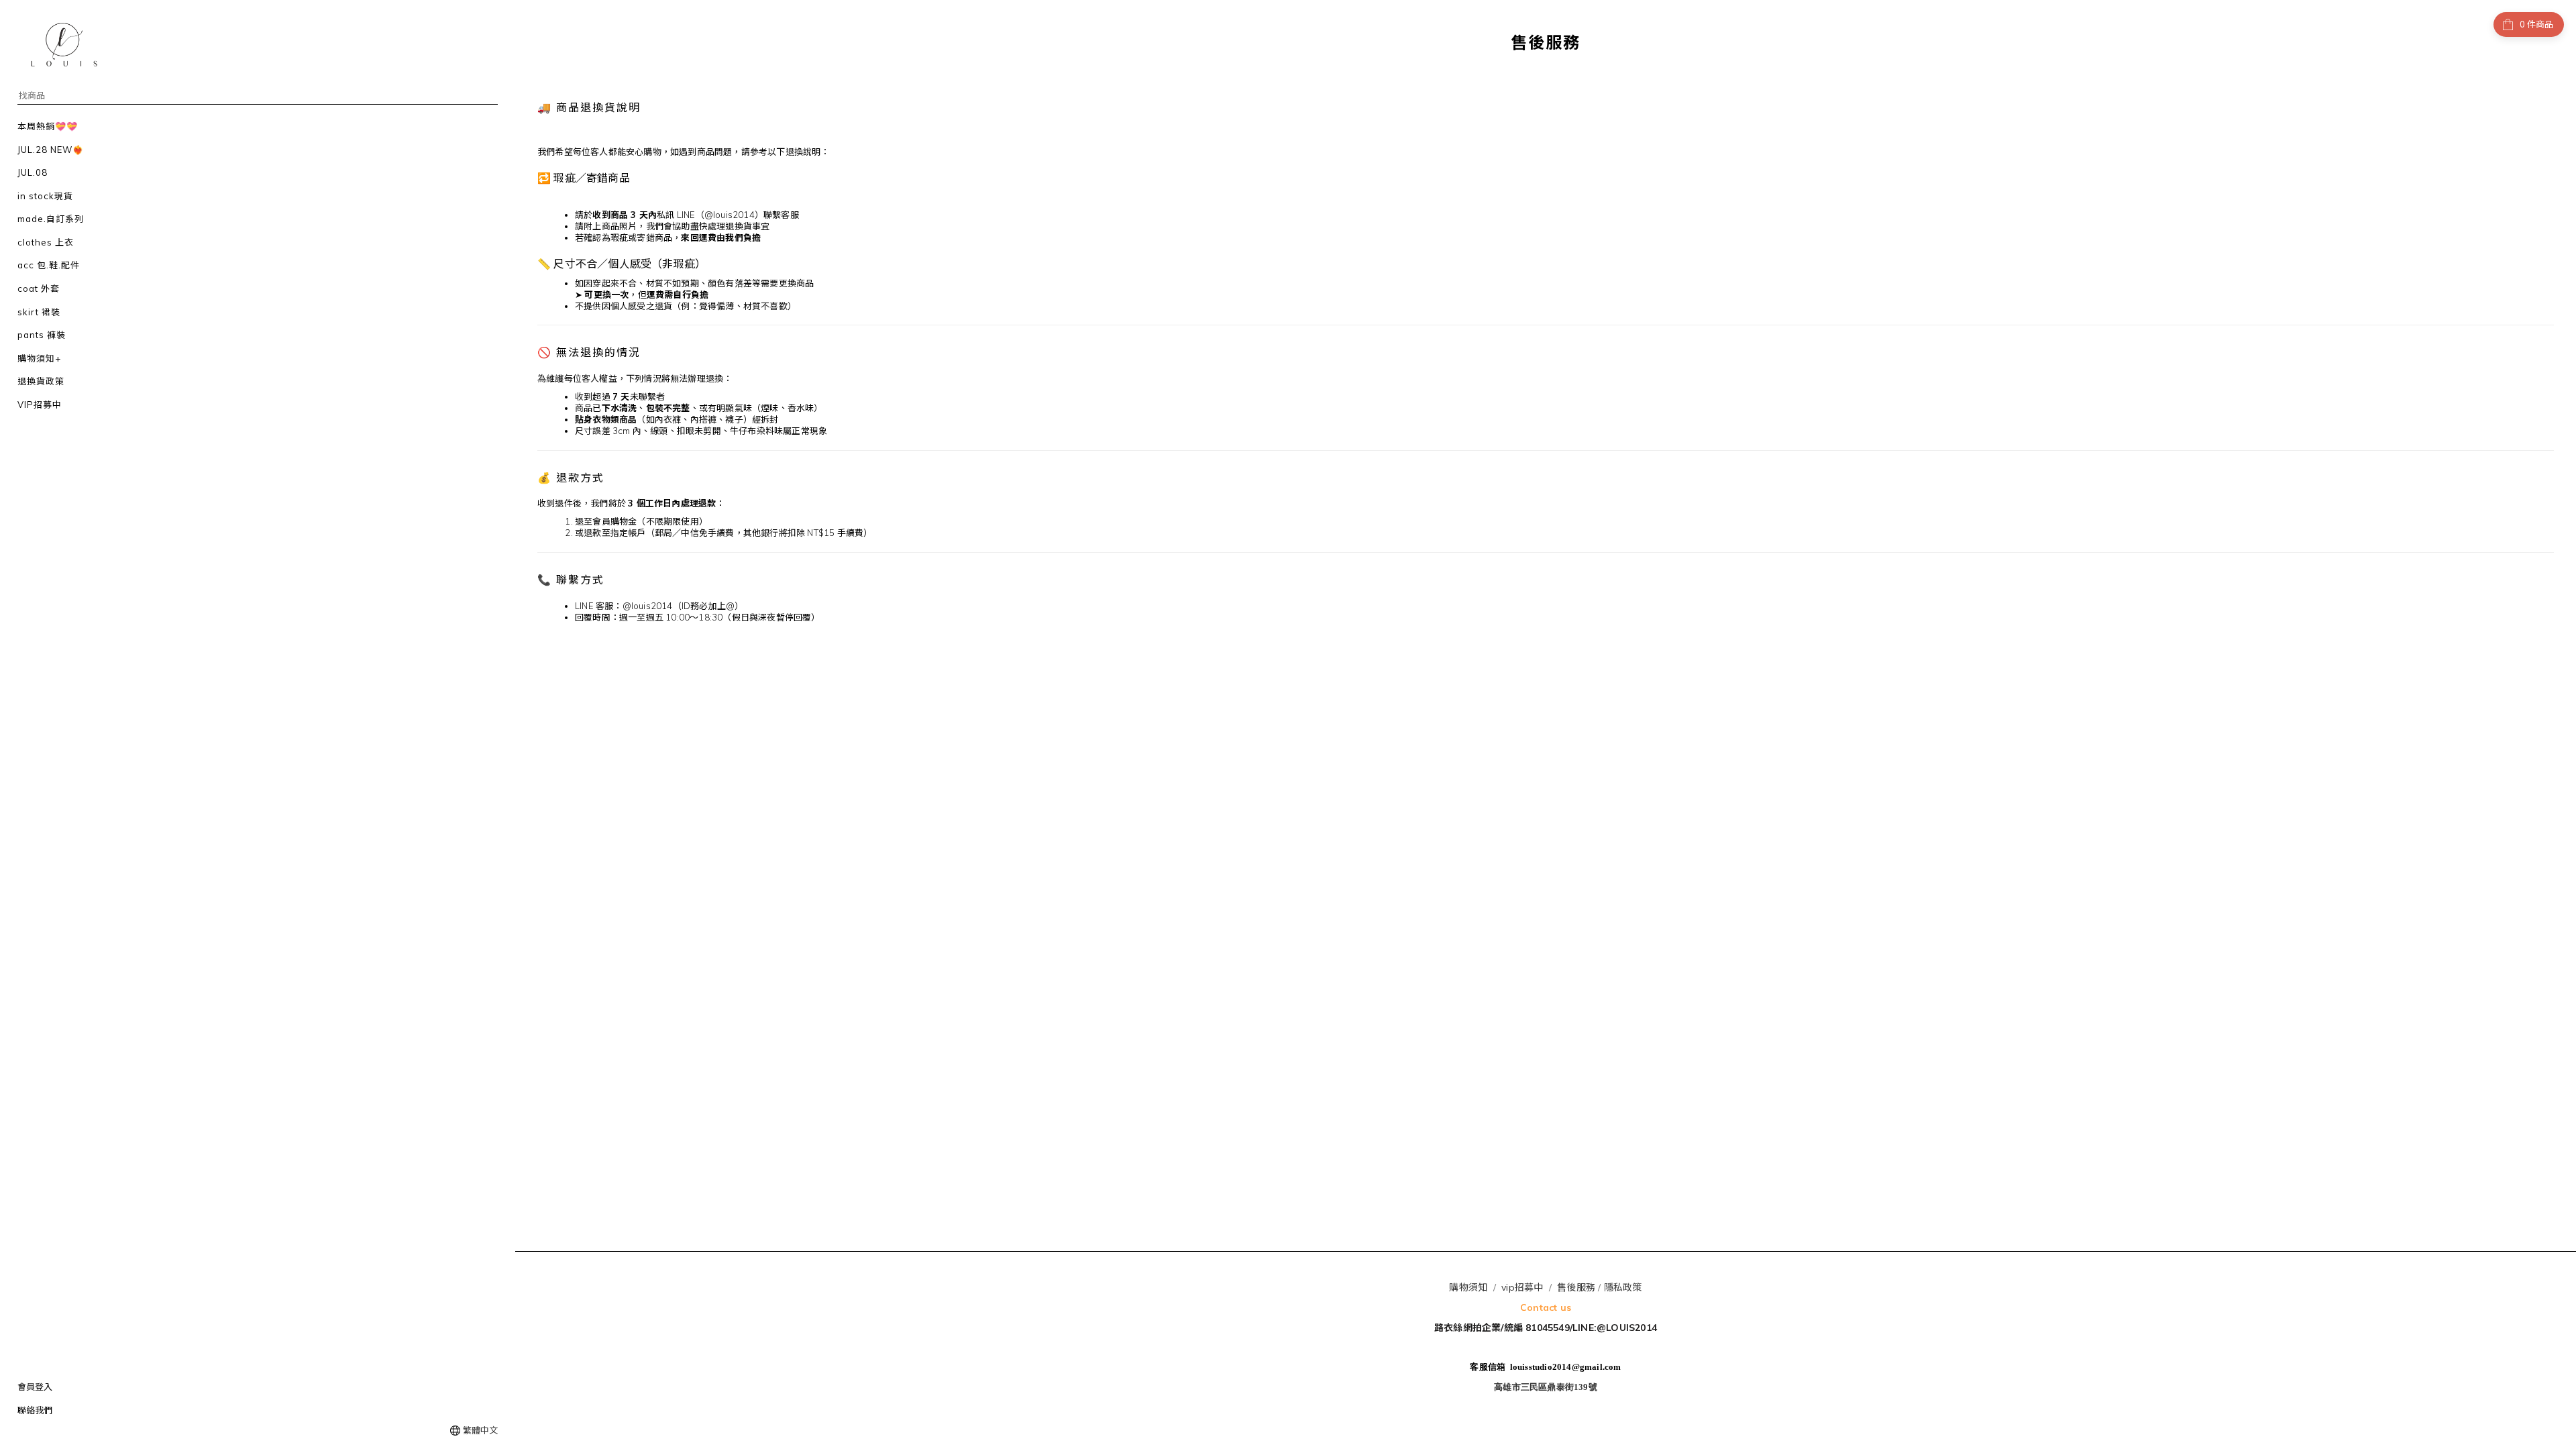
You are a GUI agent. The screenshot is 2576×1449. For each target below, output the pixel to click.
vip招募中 (1522, 1287)
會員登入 (35, 1387)
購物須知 (1468, 1287)
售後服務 (1576, 1287)
